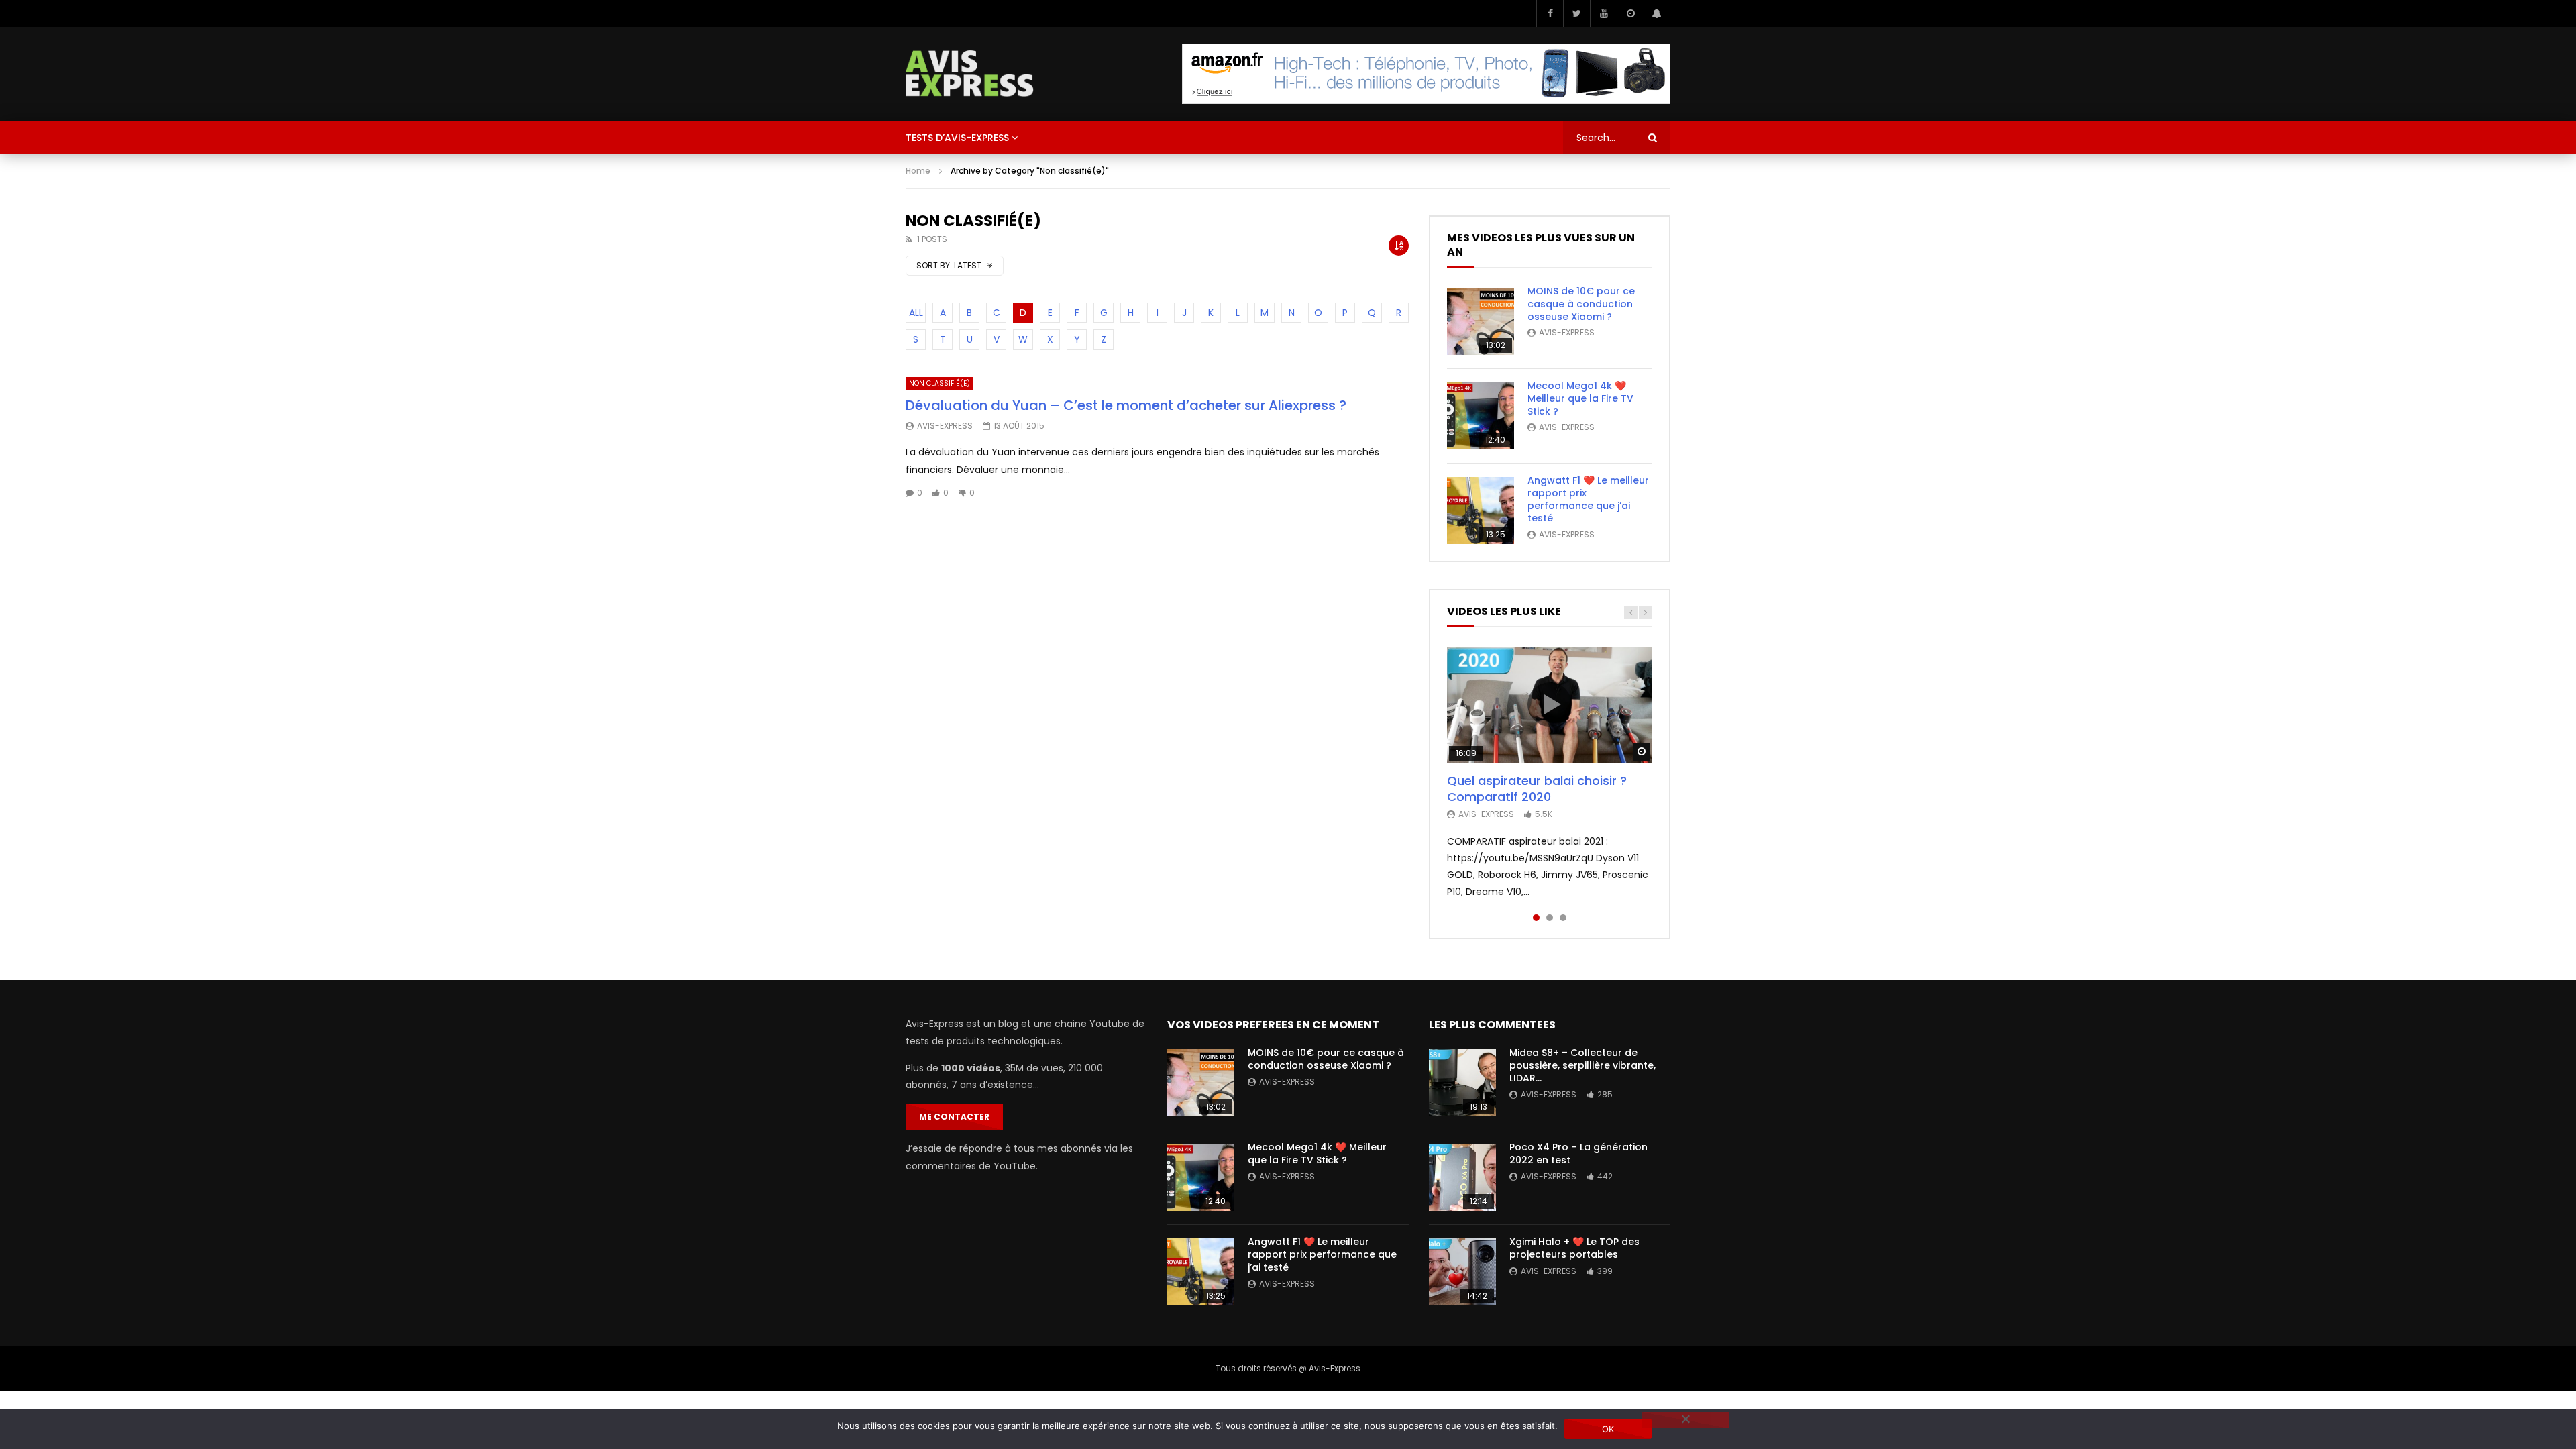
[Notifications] (1657, 13)
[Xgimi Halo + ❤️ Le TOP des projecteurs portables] (1462, 1272)
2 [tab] (1550, 918)
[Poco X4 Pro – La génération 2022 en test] (1462, 1177)
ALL (916, 313)
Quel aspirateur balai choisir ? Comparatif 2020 (1537, 789)
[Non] (1685, 1420)
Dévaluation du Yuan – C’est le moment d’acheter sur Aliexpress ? (1126, 405)
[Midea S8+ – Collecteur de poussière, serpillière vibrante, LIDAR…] (1462, 1083)
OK (1608, 1429)
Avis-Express (945, 426)
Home (918, 171)
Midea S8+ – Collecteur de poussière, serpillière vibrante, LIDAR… (1582, 1065)
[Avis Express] (970, 74)
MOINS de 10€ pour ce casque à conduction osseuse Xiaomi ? (1581, 304)
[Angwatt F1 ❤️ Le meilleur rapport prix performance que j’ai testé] (1481, 511)
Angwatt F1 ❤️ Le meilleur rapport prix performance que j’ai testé (1588, 499)
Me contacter (954, 1117)
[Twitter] (1576, 13)
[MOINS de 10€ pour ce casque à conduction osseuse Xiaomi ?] (1481, 321)
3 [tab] (1563, 918)
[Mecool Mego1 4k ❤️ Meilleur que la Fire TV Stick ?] (1481, 416)
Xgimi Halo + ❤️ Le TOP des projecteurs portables (1574, 1248)
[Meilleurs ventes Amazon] (1426, 74)
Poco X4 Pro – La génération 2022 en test (1578, 1153)
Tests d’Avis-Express (957, 138)
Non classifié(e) (940, 383)
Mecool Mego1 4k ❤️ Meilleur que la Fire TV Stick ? (1580, 398)
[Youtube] (1603, 13)
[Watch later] (1630, 13)
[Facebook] (1550, 13)
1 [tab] (1536, 918)
